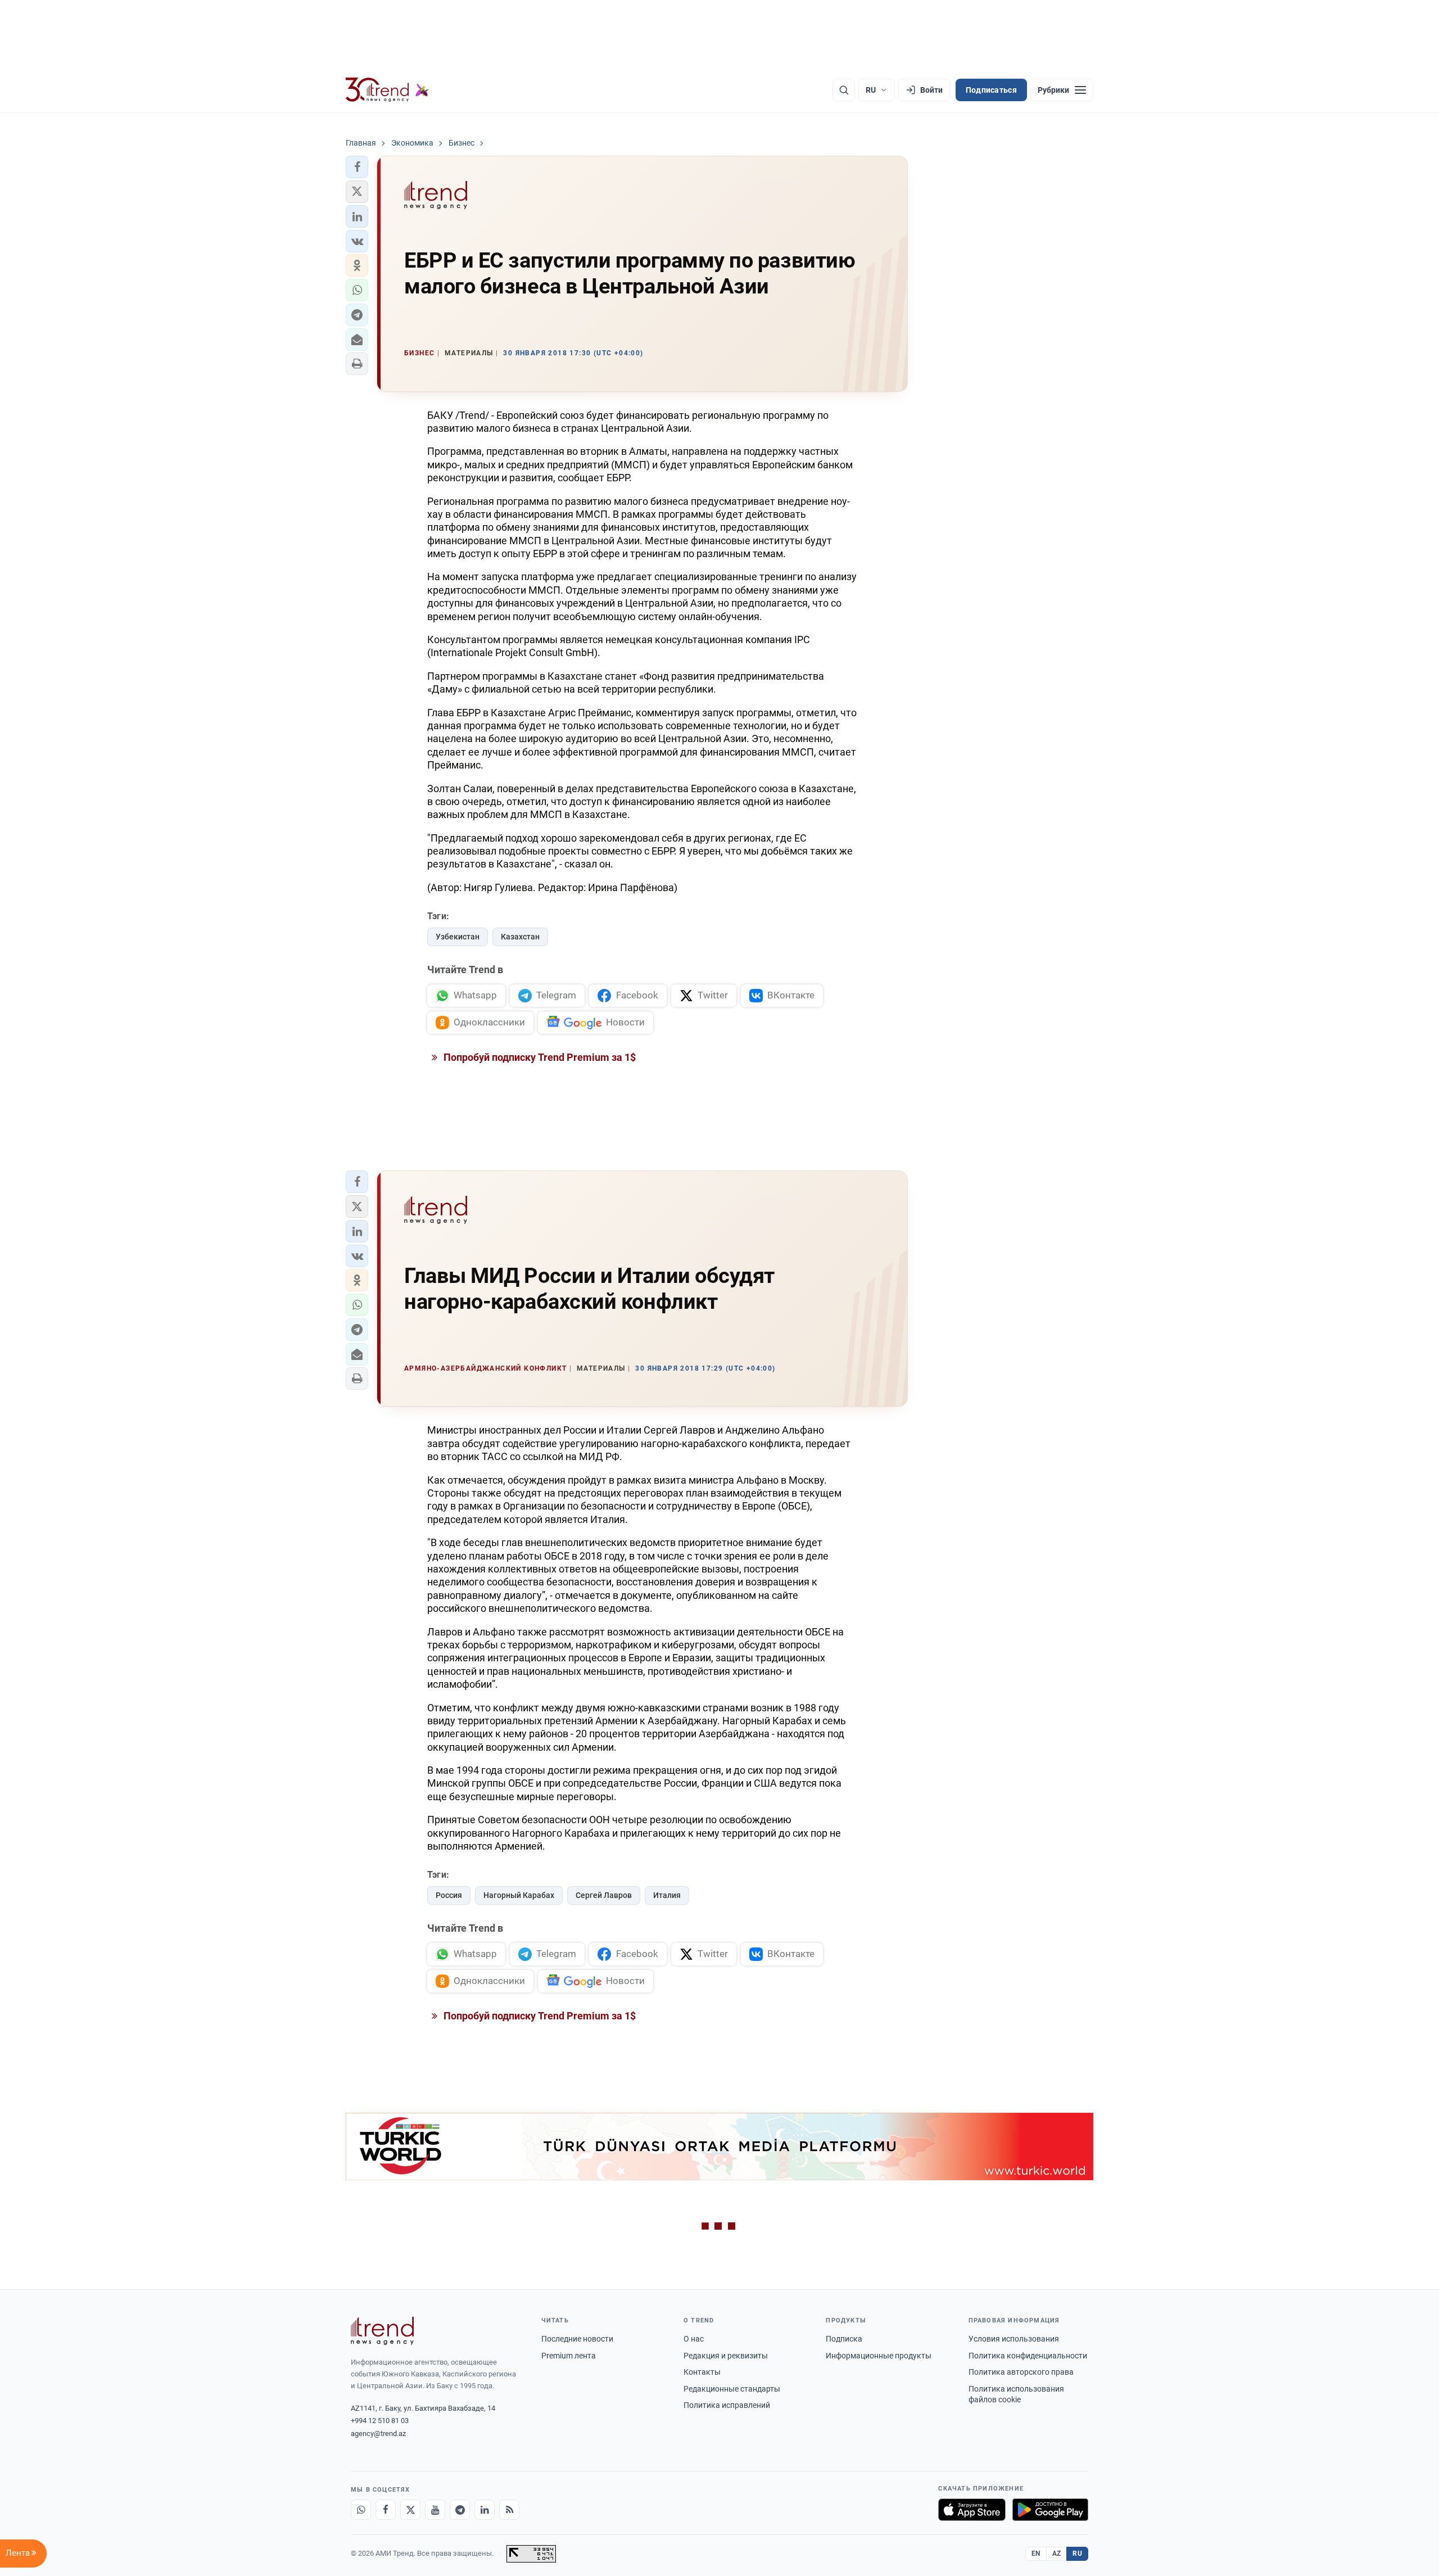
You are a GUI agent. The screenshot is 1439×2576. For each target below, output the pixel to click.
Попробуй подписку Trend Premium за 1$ (539, 1057)
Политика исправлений (727, 2405)
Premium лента (569, 2356)
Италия (667, 1895)
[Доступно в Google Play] (1050, 2510)
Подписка (844, 2339)
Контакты (702, 2372)
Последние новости (577, 2339)
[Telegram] (460, 2510)
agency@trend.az (378, 2433)
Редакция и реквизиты (726, 2356)
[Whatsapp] (361, 2510)
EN (1036, 2554)
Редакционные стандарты (732, 2389)
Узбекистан (458, 937)
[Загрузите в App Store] (972, 2510)
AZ (1057, 2554)
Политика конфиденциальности (1028, 2356)
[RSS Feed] (509, 2510)
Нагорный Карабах (519, 1895)
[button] (357, 167)
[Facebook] (386, 2510)
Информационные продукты (879, 2356)
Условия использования (1014, 2339)
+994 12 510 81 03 (380, 2421)
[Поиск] (844, 90)
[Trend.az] (387, 90)
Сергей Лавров (604, 1895)
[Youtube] (435, 2510)
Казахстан (520, 937)
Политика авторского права (1021, 2372)
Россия (449, 1895)
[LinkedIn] (485, 2510)
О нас (694, 2339)
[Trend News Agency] (382, 2331)
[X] (410, 2510)
